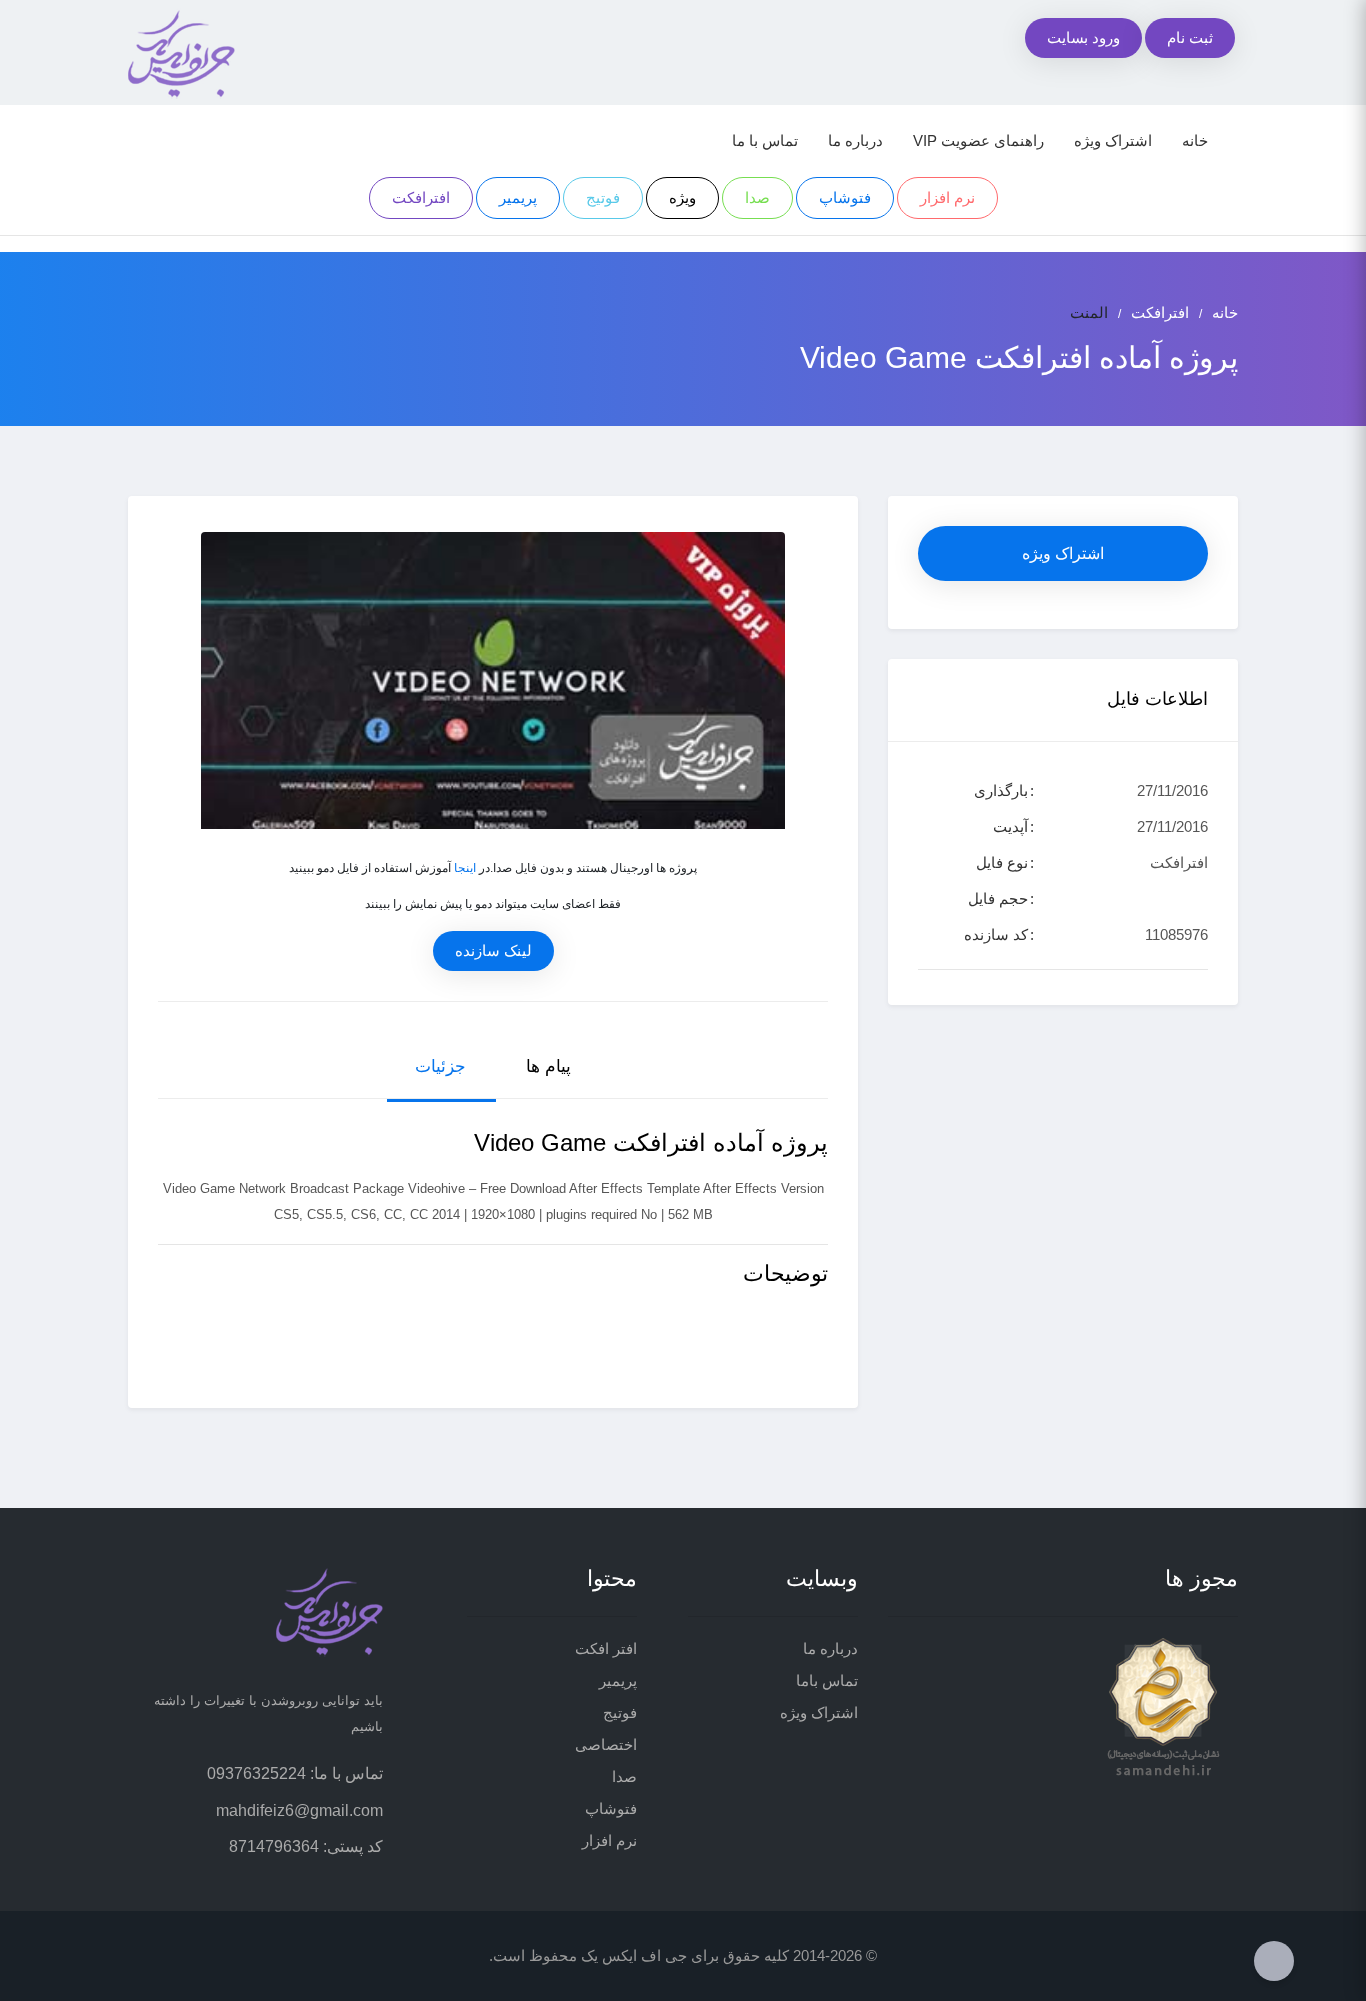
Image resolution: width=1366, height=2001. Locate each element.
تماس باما (827, 1680)
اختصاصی (606, 1744)
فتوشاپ (845, 197)
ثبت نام (1190, 37)
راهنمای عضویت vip (978, 140)
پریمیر (518, 197)
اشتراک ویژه (1113, 140)
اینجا (465, 868)
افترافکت (421, 197)
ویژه (682, 197)
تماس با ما (765, 140)
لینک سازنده (493, 950)
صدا (757, 197)
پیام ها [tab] (548, 1066)
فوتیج (603, 197)
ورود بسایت (1083, 37)
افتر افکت (606, 1648)
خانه (1195, 140)
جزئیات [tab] (440, 1066)
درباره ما (855, 140)
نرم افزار (947, 197)
